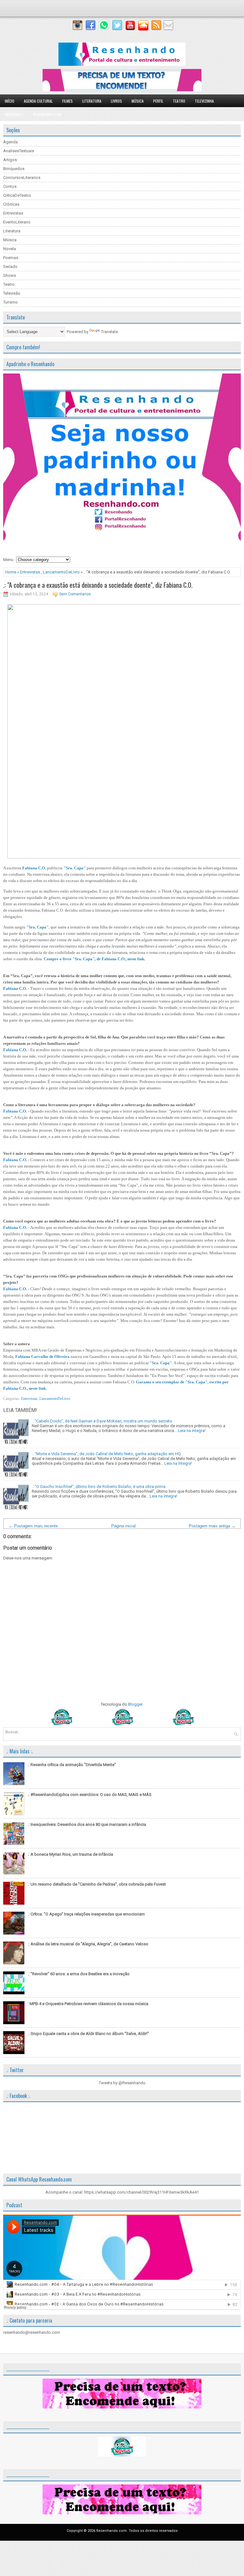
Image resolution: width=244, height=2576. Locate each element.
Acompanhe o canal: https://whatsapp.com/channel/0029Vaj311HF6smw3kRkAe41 (122, 2192)
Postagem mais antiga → (212, 1526)
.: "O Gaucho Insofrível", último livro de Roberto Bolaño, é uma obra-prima (99, 1487)
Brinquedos (14, 169)
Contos (10, 186)
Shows (10, 275)
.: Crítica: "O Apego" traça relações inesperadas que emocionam (86, 1914)
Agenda (10, 142)
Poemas (11, 258)
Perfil (158, 101)
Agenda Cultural (38, 101)
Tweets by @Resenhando (122, 2083)
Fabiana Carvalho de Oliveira (42, 1357)
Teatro (179, 101)
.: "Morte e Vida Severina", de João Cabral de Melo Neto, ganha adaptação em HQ (106, 1454)
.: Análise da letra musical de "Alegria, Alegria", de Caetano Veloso (88, 1944)
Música (138, 101)
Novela (10, 249)
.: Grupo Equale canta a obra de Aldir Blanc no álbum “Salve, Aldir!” (88, 2034)
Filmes (68, 101)
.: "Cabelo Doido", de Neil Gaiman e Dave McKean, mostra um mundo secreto (102, 1421)
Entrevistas (13, 213)
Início (10, 101)
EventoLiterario (17, 222)
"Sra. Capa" (75, 868)
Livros (116, 101)
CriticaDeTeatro (17, 195)
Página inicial (123, 1526)
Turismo (10, 302)
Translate (109, 332)
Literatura (92, 101)
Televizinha (204, 101)
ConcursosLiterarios (22, 178)
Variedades (14, 114)
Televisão (12, 293)
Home (11, 572)
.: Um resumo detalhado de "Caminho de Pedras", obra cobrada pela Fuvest (97, 1884)
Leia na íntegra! (192, 1431)
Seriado (10, 267)
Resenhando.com (47, 114)
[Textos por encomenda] (122, 90)
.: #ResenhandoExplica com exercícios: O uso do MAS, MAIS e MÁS (90, 1795)
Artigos (10, 160)
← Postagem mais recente (33, 1526)
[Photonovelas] (122, 1724)
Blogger (135, 1704)
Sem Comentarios (75, 594)
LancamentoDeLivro (61, 572)
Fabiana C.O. (34, 868)
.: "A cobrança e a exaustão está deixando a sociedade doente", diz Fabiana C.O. (98, 585)
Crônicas (11, 204)
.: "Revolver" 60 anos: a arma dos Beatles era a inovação (79, 1974)
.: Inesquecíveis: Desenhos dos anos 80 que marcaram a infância (87, 1824)
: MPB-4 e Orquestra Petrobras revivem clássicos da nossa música (88, 2004)
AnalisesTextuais (19, 151)
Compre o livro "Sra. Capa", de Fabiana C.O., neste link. (95, 959)
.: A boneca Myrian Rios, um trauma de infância (70, 1854)
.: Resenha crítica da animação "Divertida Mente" (72, 1765)
